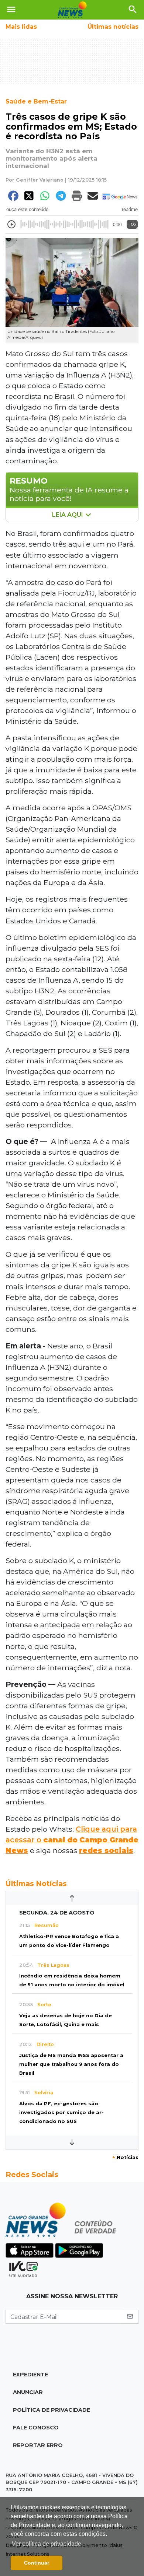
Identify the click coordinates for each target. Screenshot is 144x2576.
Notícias (125, 2157)
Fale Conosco (36, 2428)
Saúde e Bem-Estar (36, 101)
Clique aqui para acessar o (72, 1840)
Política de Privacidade (52, 2410)
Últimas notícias (113, 27)
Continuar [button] (37, 2563)
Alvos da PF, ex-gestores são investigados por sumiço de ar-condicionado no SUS (61, 2112)
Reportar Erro (38, 2445)
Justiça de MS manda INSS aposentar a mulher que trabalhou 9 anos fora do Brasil (71, 2064)
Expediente (30, 2375)
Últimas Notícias (36, 1884)
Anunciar (28, 2392)
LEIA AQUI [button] (68, 515)
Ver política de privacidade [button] (47, 2544)
